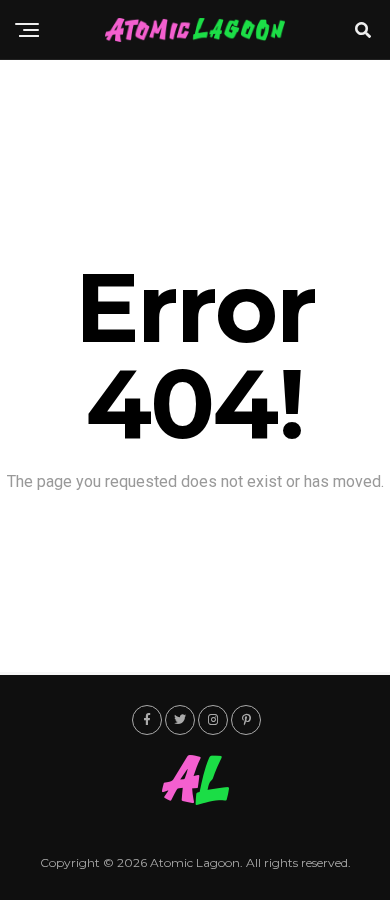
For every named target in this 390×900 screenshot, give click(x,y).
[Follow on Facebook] (147, 720)
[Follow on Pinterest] (246, 720)
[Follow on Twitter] (180, 720)
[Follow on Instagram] (213, 720)
